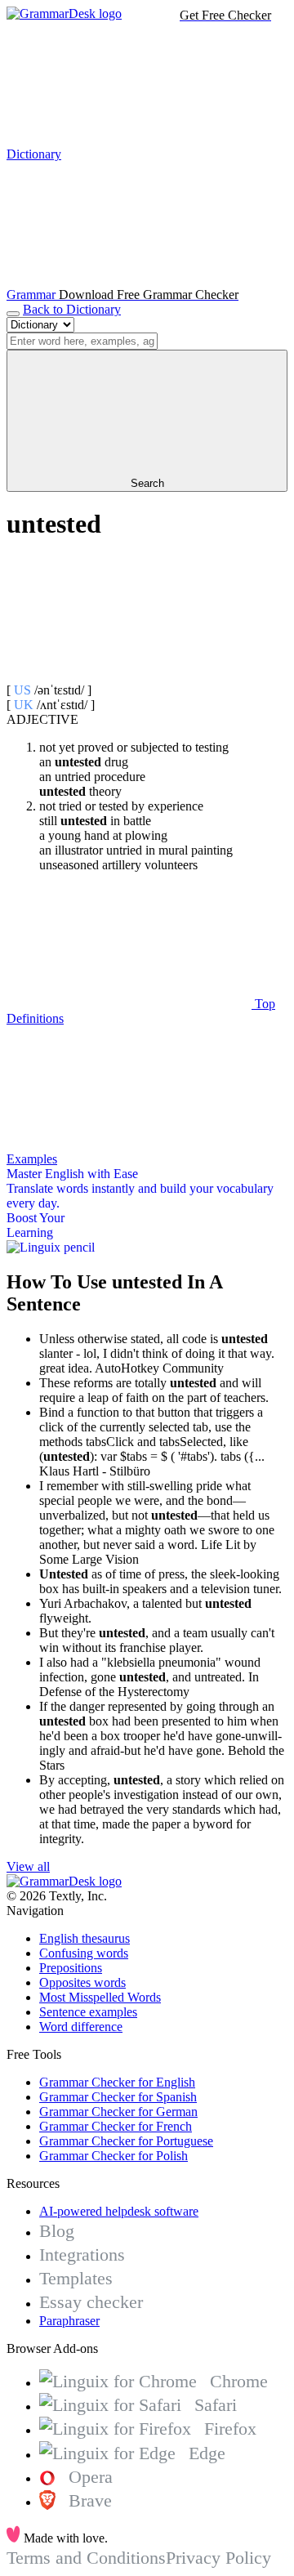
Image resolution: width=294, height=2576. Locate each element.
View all (28, 1866)
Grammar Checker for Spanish (118, 2097)
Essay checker (91, 2302)
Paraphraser (69, 2321)
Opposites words (82, 1982)
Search (147, 483)
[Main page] (64, 13)
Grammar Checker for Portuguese (126, 2141)
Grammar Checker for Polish (114, 2156)
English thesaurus (85, 1938)
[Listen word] (129, 675)
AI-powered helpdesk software (119, 2211)
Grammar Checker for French (116, 2126)
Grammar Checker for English (117, 2082)
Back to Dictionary (72, 309)
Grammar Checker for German (118, 2112)
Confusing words (84, 1953)
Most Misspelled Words (100, 1997)
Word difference (81, 2027)
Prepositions (71, 1968)
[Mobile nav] (13, 314)
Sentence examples (88, 2012)
